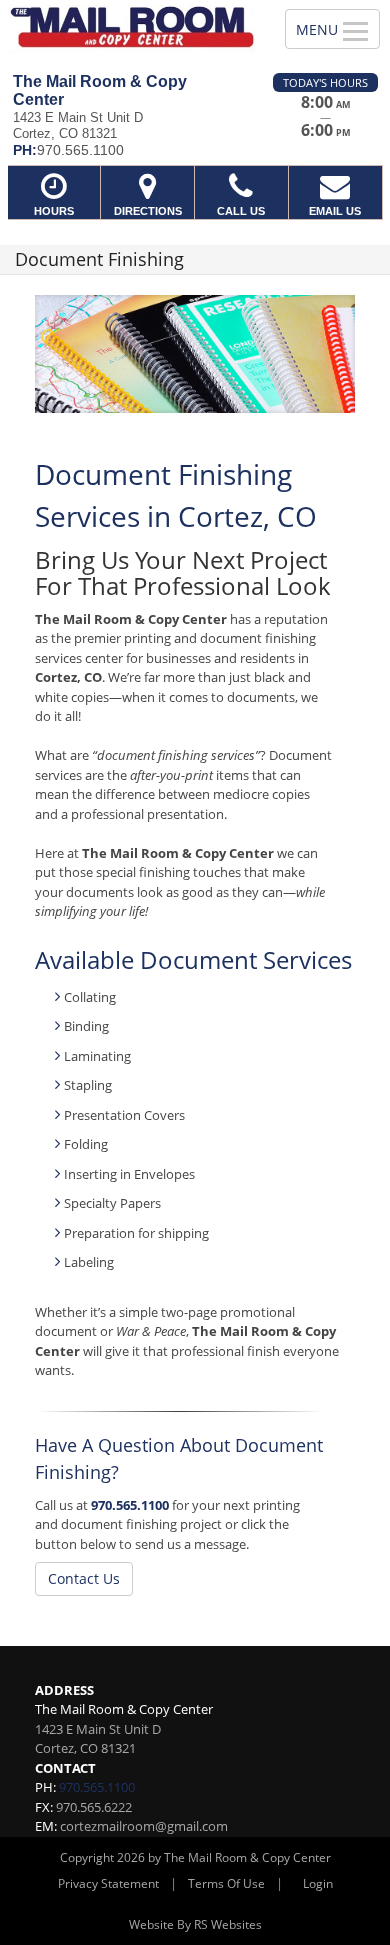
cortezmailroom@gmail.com (144, 1826)
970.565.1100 (130, 1505)
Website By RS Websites (195, 1924)
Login (318, 1883)
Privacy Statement (108, 1883)
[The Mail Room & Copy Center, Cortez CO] (131, 29)
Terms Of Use (226, 1883)
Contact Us (84, 1578)
